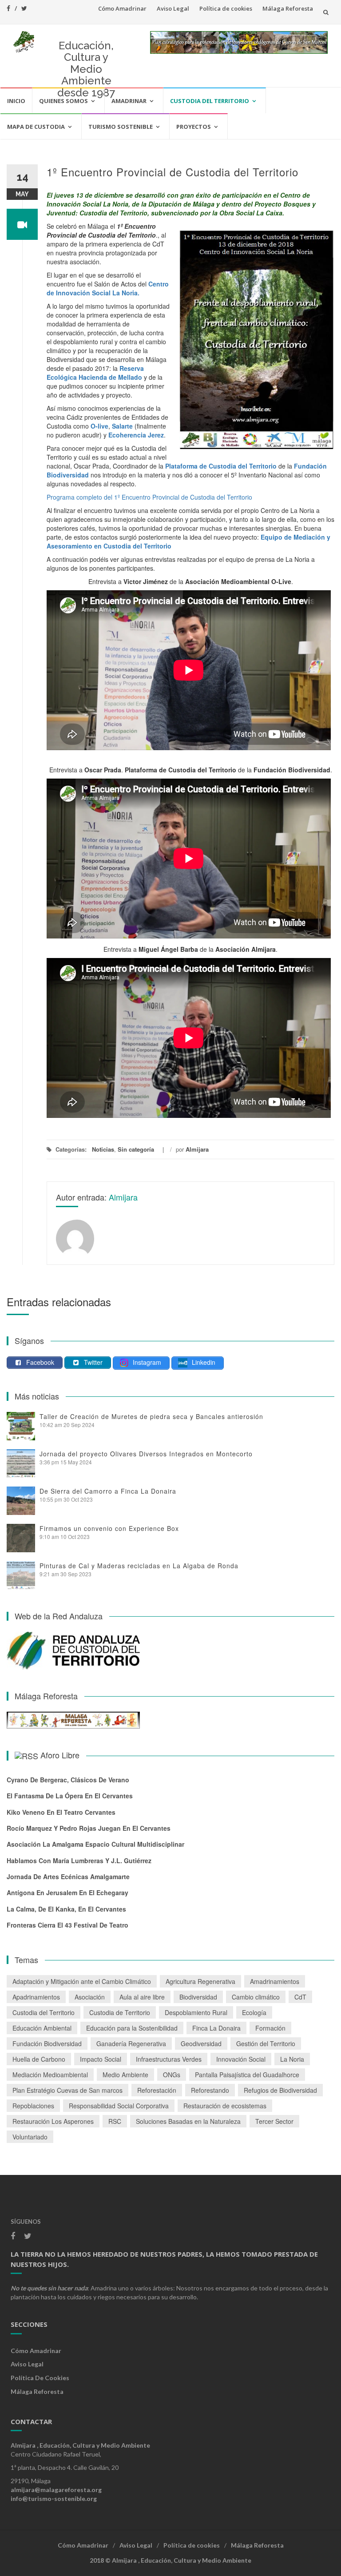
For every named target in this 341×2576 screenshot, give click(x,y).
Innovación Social (241, 2059)
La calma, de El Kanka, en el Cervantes (66, 1909)
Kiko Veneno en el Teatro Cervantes (61, 1812)
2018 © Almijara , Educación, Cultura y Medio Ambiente (170, 2560)
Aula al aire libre (142, 1997)
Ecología (254, 2012)
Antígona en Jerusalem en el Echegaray (67, 1892)
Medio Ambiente (125, 2075)
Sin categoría (136, 1149)
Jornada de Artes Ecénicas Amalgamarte (68, 1876)
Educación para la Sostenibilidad (132, 2028)
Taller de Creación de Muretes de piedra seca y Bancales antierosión (151, 1416)
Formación (270, 2028)
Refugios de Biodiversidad (280, 2090)
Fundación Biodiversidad (47, 2043)
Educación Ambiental (42, 2028)
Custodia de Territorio (120, 2012)
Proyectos (194, 127)
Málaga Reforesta (288, 8)
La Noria (292, 2059)
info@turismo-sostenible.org (54, 2498)
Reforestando (210, 2090)
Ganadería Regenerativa (131, 2043)
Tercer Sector (274, 2121)
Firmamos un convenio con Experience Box (109, 1528)
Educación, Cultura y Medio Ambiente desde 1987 (86, 69)
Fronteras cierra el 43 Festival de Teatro (67, 1925)
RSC (115, 2121)
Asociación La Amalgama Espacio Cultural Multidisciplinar (95, 1844)
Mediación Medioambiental (50, 2075)
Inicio (16, 101)
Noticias (103, 1149)
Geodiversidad (201, 2043)
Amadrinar (129, 101)
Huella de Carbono (39, 2059)
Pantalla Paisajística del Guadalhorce (247, 2075)
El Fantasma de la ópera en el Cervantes (70, 1796)
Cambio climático (256, 1997)
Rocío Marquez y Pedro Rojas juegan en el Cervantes (89, 1828)
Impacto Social (101, 2059)
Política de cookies (226, 8)
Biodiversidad (198, 1997)
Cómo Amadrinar (122, 8)
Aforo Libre (60, 1755)
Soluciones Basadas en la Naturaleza (188, 2121)
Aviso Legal (173, 8)
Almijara (197, 1149)
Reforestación (157, 2090)
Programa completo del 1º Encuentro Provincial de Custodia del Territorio (149, 497)
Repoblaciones (33, 2106)
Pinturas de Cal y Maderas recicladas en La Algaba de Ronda (139, 1566)
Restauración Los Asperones (53, 2121)
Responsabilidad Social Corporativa (119, 2106)
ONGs (172, 2075)
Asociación (90, 1997)
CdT (300, 1997)
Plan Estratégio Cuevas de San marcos (67, 2090)
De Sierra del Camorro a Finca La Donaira (108, 1491)
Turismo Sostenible (121, 127)
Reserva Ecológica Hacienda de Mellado (95, 373)
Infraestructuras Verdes (169, 2059)
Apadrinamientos (36, 1997)
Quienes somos (63, 101)
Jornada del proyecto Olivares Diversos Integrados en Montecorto (146, 1454)
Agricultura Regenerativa (200, 1981)
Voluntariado (30, 2137)
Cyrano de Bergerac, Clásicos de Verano (68, 1780)
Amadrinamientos (275, 1981)
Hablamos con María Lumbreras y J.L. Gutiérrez (79, 1860)
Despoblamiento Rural (196, 2012)
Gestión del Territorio (266, 2043)
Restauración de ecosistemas (225, 2106)
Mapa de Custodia (36, 127)
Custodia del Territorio (210, 101)
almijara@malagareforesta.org (56, 2490)
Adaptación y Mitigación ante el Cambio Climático (82, 1981)
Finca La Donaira (216, 2028)
